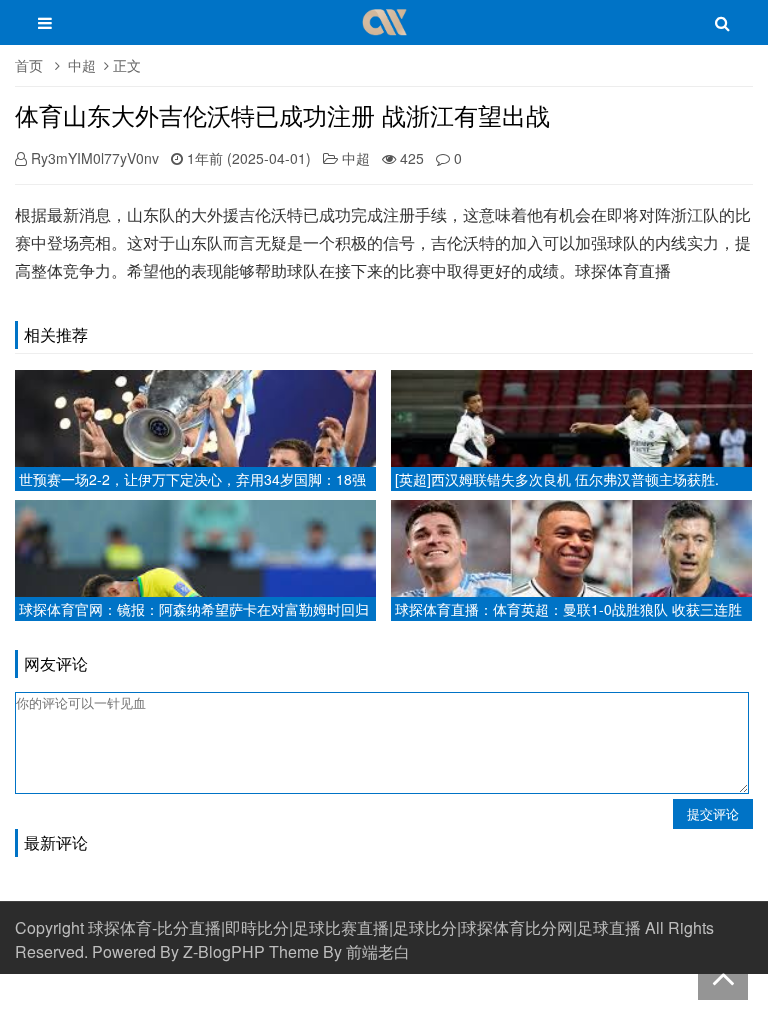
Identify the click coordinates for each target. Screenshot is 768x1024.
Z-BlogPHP (224, 951)
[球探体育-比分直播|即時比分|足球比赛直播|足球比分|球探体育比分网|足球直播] (384, 32)
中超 (82, 65)
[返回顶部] (723, 975)
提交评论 (713, 813)
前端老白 (378, 951)
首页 (29, 65)
